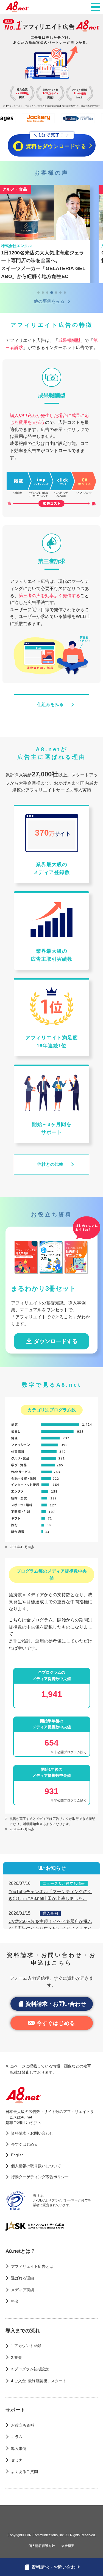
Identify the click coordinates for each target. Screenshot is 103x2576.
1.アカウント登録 (26, 2346)
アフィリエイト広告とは (32, 2266)
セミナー (19, 2460)
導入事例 (19, 2449)
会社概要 (68, 2546)
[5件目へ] (56, 293)
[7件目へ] (65, 293)
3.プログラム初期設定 (30, 2369)
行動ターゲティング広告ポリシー (40, 2177)
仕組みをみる (50, 704)
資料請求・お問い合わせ (56, 2004)
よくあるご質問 (24, 2472)
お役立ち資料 (23, 2425)
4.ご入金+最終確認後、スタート (39, 2381)
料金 (15, 2301)
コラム (17, 2437)
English (17, 2155)
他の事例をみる (49, 301)
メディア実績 (23, 2290)
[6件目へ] (60, 293)
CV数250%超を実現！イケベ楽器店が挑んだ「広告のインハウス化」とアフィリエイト (50, 1928)
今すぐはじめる (56, 2023)
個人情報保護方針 (42, 2546)
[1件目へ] (38, 293)
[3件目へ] (47, 293)
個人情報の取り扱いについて (36, 2166)
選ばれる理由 (23, 2278)
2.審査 (16, 2357)
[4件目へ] (52, 293)
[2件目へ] (43, 293)
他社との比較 (50, 1164)
